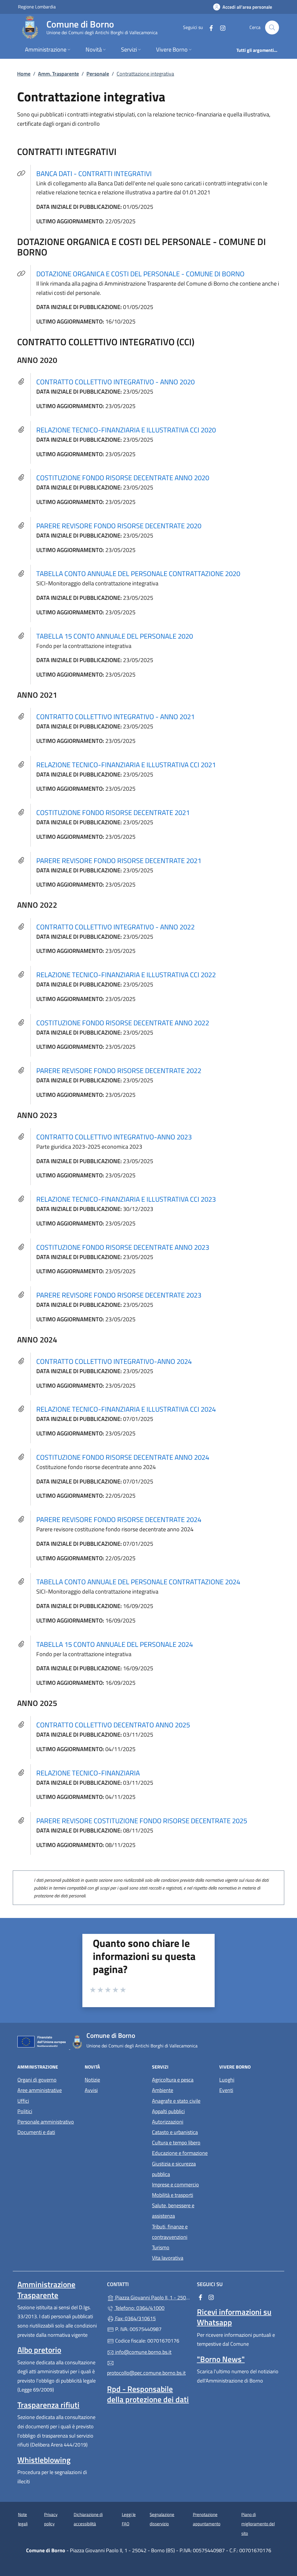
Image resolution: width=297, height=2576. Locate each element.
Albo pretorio (39, 2350)
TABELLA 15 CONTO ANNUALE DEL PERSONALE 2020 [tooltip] (115, 636)
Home (24, 74)
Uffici (23, 2101)
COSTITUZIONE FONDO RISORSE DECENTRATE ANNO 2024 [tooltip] (123, 1457)
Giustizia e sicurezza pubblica (174, 2169)
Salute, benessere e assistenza (173, 2211)
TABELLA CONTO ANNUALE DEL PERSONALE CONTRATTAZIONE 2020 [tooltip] (138, 573)
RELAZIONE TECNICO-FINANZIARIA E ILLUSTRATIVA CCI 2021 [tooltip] (126, 765)
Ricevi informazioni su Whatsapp (234, 2317)
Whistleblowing (44, 2460)
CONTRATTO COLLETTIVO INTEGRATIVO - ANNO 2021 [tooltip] (115, 717)
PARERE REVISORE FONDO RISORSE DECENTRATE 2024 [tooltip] (119, 1519)
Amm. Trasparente (58, 74)
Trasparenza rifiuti (48, 2405)
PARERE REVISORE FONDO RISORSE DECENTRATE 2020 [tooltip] (119, 526)
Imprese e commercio (175, 2185)
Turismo (161, 2247)
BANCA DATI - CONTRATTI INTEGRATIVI (97, 173)
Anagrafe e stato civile (176, 2101)
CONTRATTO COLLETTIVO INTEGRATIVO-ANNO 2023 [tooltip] (114, 1137)
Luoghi (227, 2080)
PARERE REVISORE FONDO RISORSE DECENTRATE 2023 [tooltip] (119, 1295)
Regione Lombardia (37, 7)
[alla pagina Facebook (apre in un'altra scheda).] (209, 27)
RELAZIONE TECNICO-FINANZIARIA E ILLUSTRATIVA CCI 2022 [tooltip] (126, 975)
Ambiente (163, 2090)
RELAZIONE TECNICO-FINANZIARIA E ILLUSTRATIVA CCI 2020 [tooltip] (126, 430)
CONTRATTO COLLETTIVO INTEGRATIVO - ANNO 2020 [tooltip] (115, 382)
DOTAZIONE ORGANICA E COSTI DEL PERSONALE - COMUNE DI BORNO (144, 274)
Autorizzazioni (168, 2122)
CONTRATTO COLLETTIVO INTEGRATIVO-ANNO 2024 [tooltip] (114, 1361)
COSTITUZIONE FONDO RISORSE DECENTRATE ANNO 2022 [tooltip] (123, 1023)
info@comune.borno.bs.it (143, 2352)
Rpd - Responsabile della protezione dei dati (148, 2394)
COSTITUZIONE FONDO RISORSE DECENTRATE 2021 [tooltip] (113, 812)
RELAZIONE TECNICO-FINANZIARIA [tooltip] (88, 1773)
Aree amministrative (40, 2090)
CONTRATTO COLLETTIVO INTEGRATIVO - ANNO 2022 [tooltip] (115, 927)
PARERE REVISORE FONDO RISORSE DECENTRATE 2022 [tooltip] (119, 1070)
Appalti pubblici (168, 2111)
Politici (25, 2111)
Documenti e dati (36, 2132)
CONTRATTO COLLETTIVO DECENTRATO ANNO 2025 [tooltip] (113, 1725)
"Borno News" (221, 2359)
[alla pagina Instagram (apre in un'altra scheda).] (220, 27)
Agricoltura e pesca (173, 2080)
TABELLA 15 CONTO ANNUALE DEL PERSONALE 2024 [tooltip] (115, 1644)
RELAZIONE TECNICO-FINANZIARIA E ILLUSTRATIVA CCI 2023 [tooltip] (126, 1199)
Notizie (92, 2080)
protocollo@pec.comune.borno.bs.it (146, 2373)
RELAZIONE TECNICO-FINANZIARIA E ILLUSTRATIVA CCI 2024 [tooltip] (126, 1409)
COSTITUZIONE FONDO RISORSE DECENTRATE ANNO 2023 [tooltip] (123, 1247)
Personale (98, 74)
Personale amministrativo (46, 2122)
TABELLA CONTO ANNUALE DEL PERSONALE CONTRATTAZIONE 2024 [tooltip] (138, 1582)
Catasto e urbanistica (175, 2132)
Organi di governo (37, 2080)
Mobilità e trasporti (173, 2195)
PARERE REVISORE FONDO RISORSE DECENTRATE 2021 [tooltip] (119, 861)
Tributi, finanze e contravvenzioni (170, 2232)
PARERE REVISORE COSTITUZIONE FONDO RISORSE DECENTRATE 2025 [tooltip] (142, 1821)
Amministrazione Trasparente (46, 2290)
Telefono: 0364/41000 (139, 2308)
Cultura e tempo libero (176, 2143)
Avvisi (91, 2090)
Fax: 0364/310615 (135, 2318)
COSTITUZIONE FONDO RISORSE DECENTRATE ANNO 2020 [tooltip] (123, 478)
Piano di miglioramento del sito (258, 2524)
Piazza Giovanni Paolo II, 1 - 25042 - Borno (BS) (152, 2297)
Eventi (226, 2090)
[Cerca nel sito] (272, 28)
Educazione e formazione (180, 2153)
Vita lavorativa (168, 2258)
